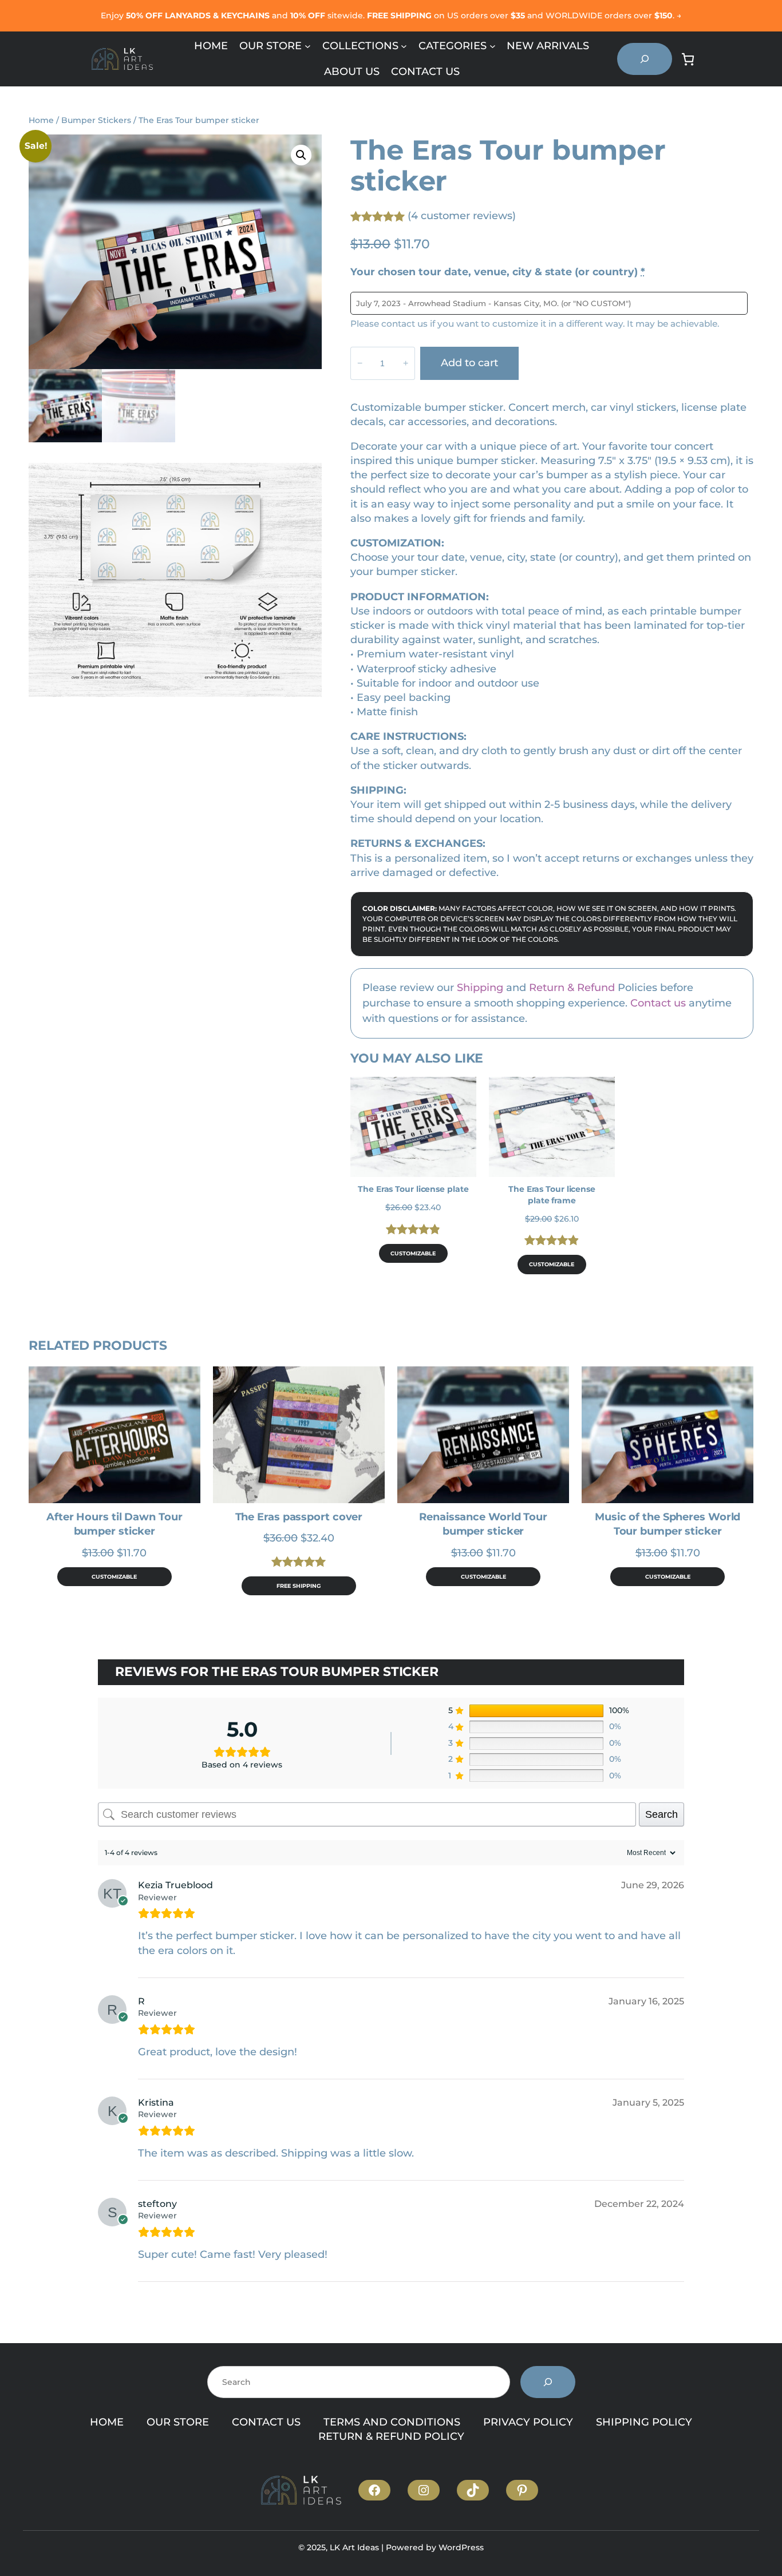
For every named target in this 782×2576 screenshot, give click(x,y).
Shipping (480, 988)
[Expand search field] (645, 59)
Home (41, 120)
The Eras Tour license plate (413, 1189)
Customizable (413, 1253)
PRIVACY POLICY (528, 2422)
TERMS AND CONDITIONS (392, 2422)
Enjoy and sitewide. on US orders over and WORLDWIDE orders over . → (391, 15)
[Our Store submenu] (308, 46)
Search (661, 1814)
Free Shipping (299, 1586)
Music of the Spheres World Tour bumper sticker (668, 1524)
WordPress (461, 2547)
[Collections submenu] (404, 46)
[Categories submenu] (493, 46)
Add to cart (469, 363)
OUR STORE (178, 2422)
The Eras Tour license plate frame (552, 1195)
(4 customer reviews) (462, 216)
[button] (301, 155)
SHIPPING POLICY (644, 2422)
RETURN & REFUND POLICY (391, 2436)
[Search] (548, 2382)
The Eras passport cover (299, 1517)
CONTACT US (266, 2422)
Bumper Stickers (96, 120)
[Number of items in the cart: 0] (688, 59)
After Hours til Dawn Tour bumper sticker (114, 1524)
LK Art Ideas (354, 2547)
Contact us (658, 1003)
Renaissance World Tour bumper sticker (483, 1524)
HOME (107, 2422)
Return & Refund (572, 988)
